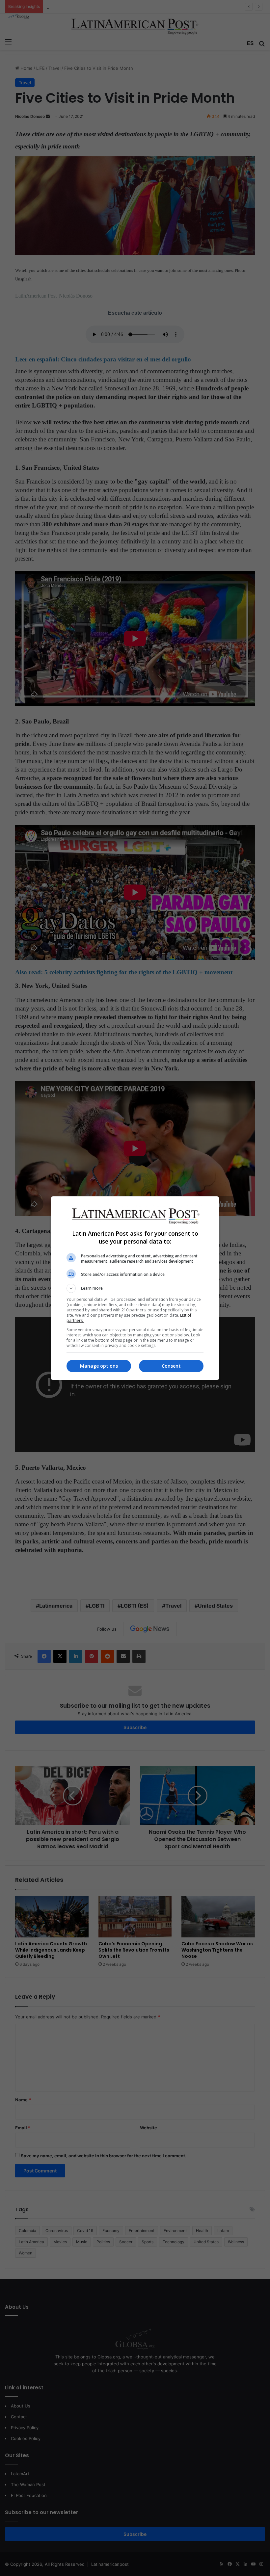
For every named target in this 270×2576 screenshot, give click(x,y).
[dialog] (135, 1288)
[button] (135, 1288)
